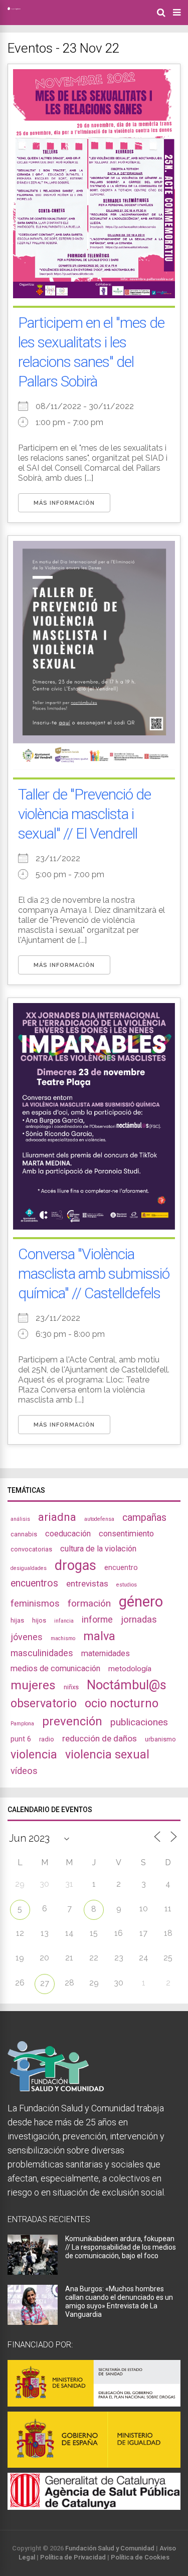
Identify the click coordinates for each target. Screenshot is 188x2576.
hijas (17, 1620)
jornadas (139, 1620)
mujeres (33, 1685)
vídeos (24, 1771)
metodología (130, 1669)
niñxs (71, 1687)
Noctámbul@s (127, 1685)
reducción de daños (100, 1738)
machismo (63, 1638)
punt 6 (21, 1739)
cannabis (24, 1534)
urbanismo (160, 1739)
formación (89, 1603)
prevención (72, 1721)
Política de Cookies (140, 2557)
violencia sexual (107, 1754)
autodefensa (99, 1519)
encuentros (34, 1583)
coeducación (68, 1534)
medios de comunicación (55, 1668)
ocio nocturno (122, 1703)
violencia (34, 1754)
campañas (144, 1518)
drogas (75, 1565)
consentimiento (126, 1534)
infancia (64, 1621)
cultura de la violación (98, 1549)
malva (99, 1636)
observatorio (44, 1703)
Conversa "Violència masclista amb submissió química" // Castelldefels (94, 1273)
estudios (127, 1585)
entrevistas (87, 1583)
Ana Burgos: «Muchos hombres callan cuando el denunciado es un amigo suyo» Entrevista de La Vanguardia (119, 2302)
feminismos (35, 1604)
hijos (39, 1620)
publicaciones (139, 1722)
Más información (64, 503)
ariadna (57, 1517)
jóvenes (27, 1637)
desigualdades (29, 1568)
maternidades (106, 1653)
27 (45, 1983)
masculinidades (42, 1653)
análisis (20, 1519)
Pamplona (22, 1724)
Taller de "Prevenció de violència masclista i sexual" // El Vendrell (84, 814)
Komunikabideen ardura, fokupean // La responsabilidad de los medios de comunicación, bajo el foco (121, 2247)
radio (47, 1739)
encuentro (121, 1567)
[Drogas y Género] (14, 8)
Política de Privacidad (73, 2557)
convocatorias (31, 1549)
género (141, 1602)
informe (97, 1619)
